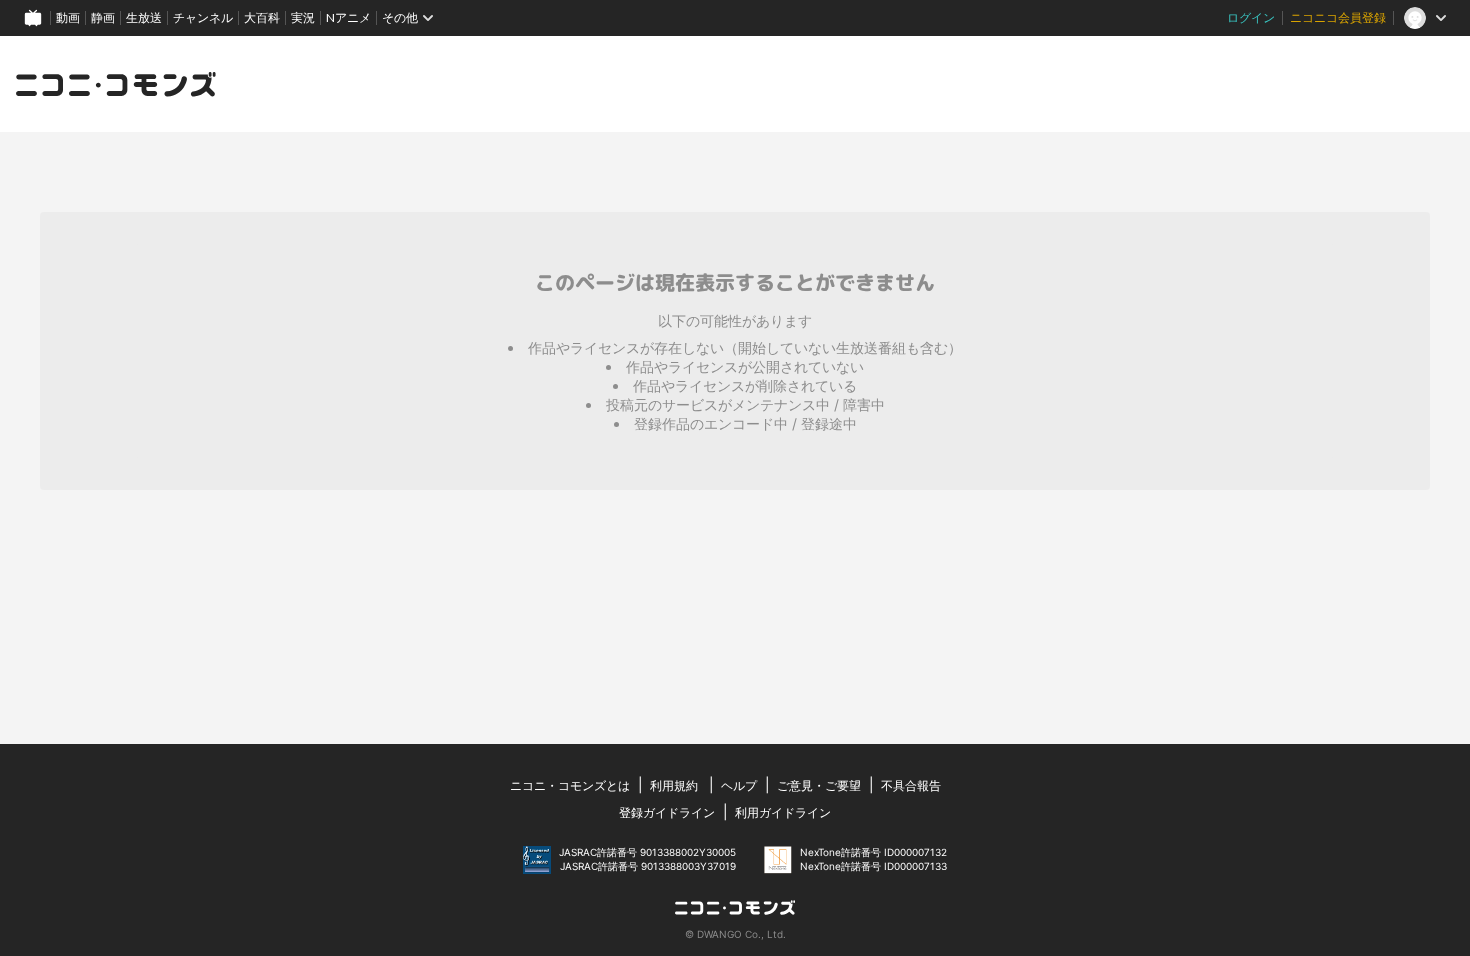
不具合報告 (911, 785)
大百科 (262, 17)
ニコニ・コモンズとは (570, 785)
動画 (68, 17)
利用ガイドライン (783, 812)
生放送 (144, 17)
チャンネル (203, 17)
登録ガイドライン (667, 812)
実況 (303, 17)
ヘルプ (739, 785)
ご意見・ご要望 (819, 785)
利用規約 (674, 785)
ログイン (1251, 17)
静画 (103, 17)
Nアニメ (348, 17)
